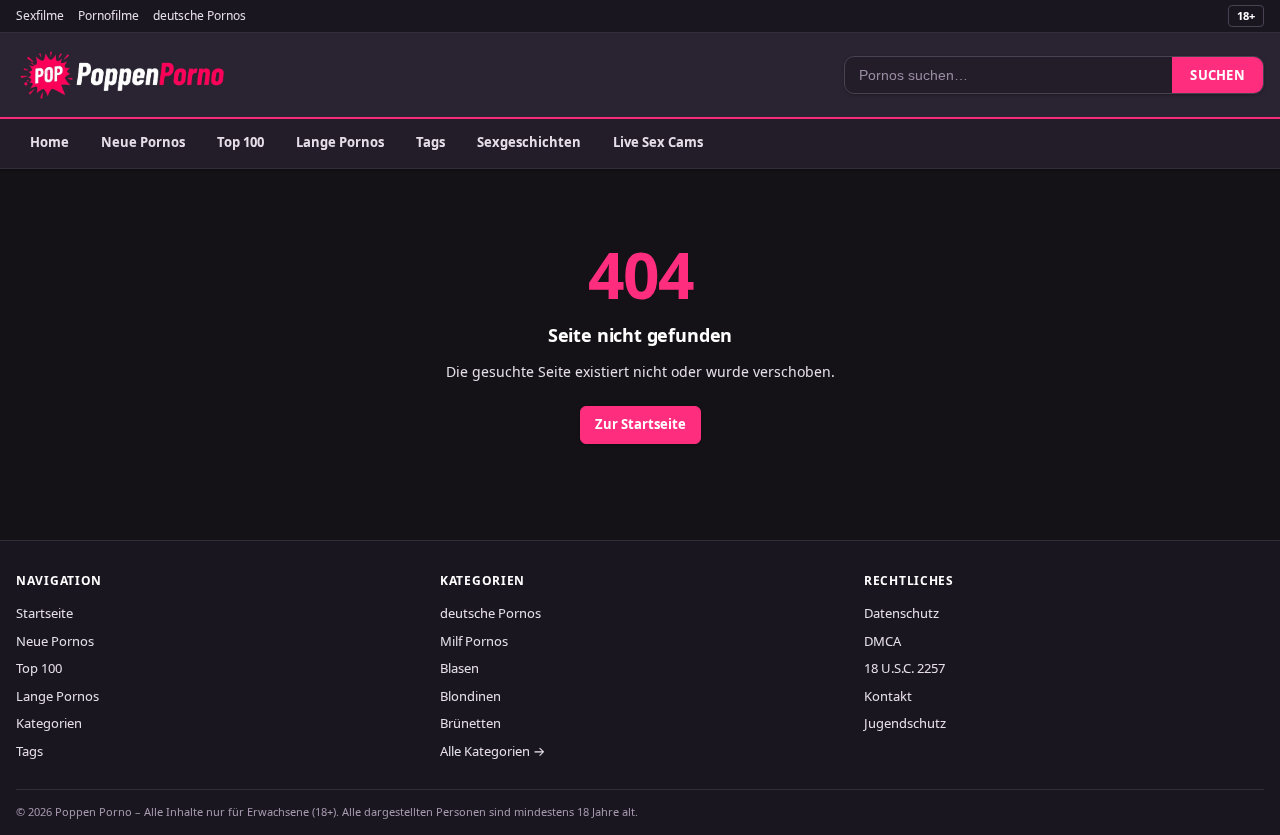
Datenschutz (901, 613)
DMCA (882, 641)
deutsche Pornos (199, 15)
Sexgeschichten (529, 142)
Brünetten (470, 723)
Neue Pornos (143, 142)
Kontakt (888, 696)
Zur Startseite (640, 424)
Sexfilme (40, 15)
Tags (430, 142)
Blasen (459, 668)
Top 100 (240, 142)
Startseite (44, 613)
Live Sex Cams (658, 142)
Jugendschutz (905, 723)
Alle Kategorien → (492, 751)
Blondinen (470, 696)
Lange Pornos (340, 142)
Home (49, 142)
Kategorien (49, 723)
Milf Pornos (474, 641)
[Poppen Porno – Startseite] (122, 75)
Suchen (1217, 75)
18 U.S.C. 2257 (904, 668)
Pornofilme (108, 15)
